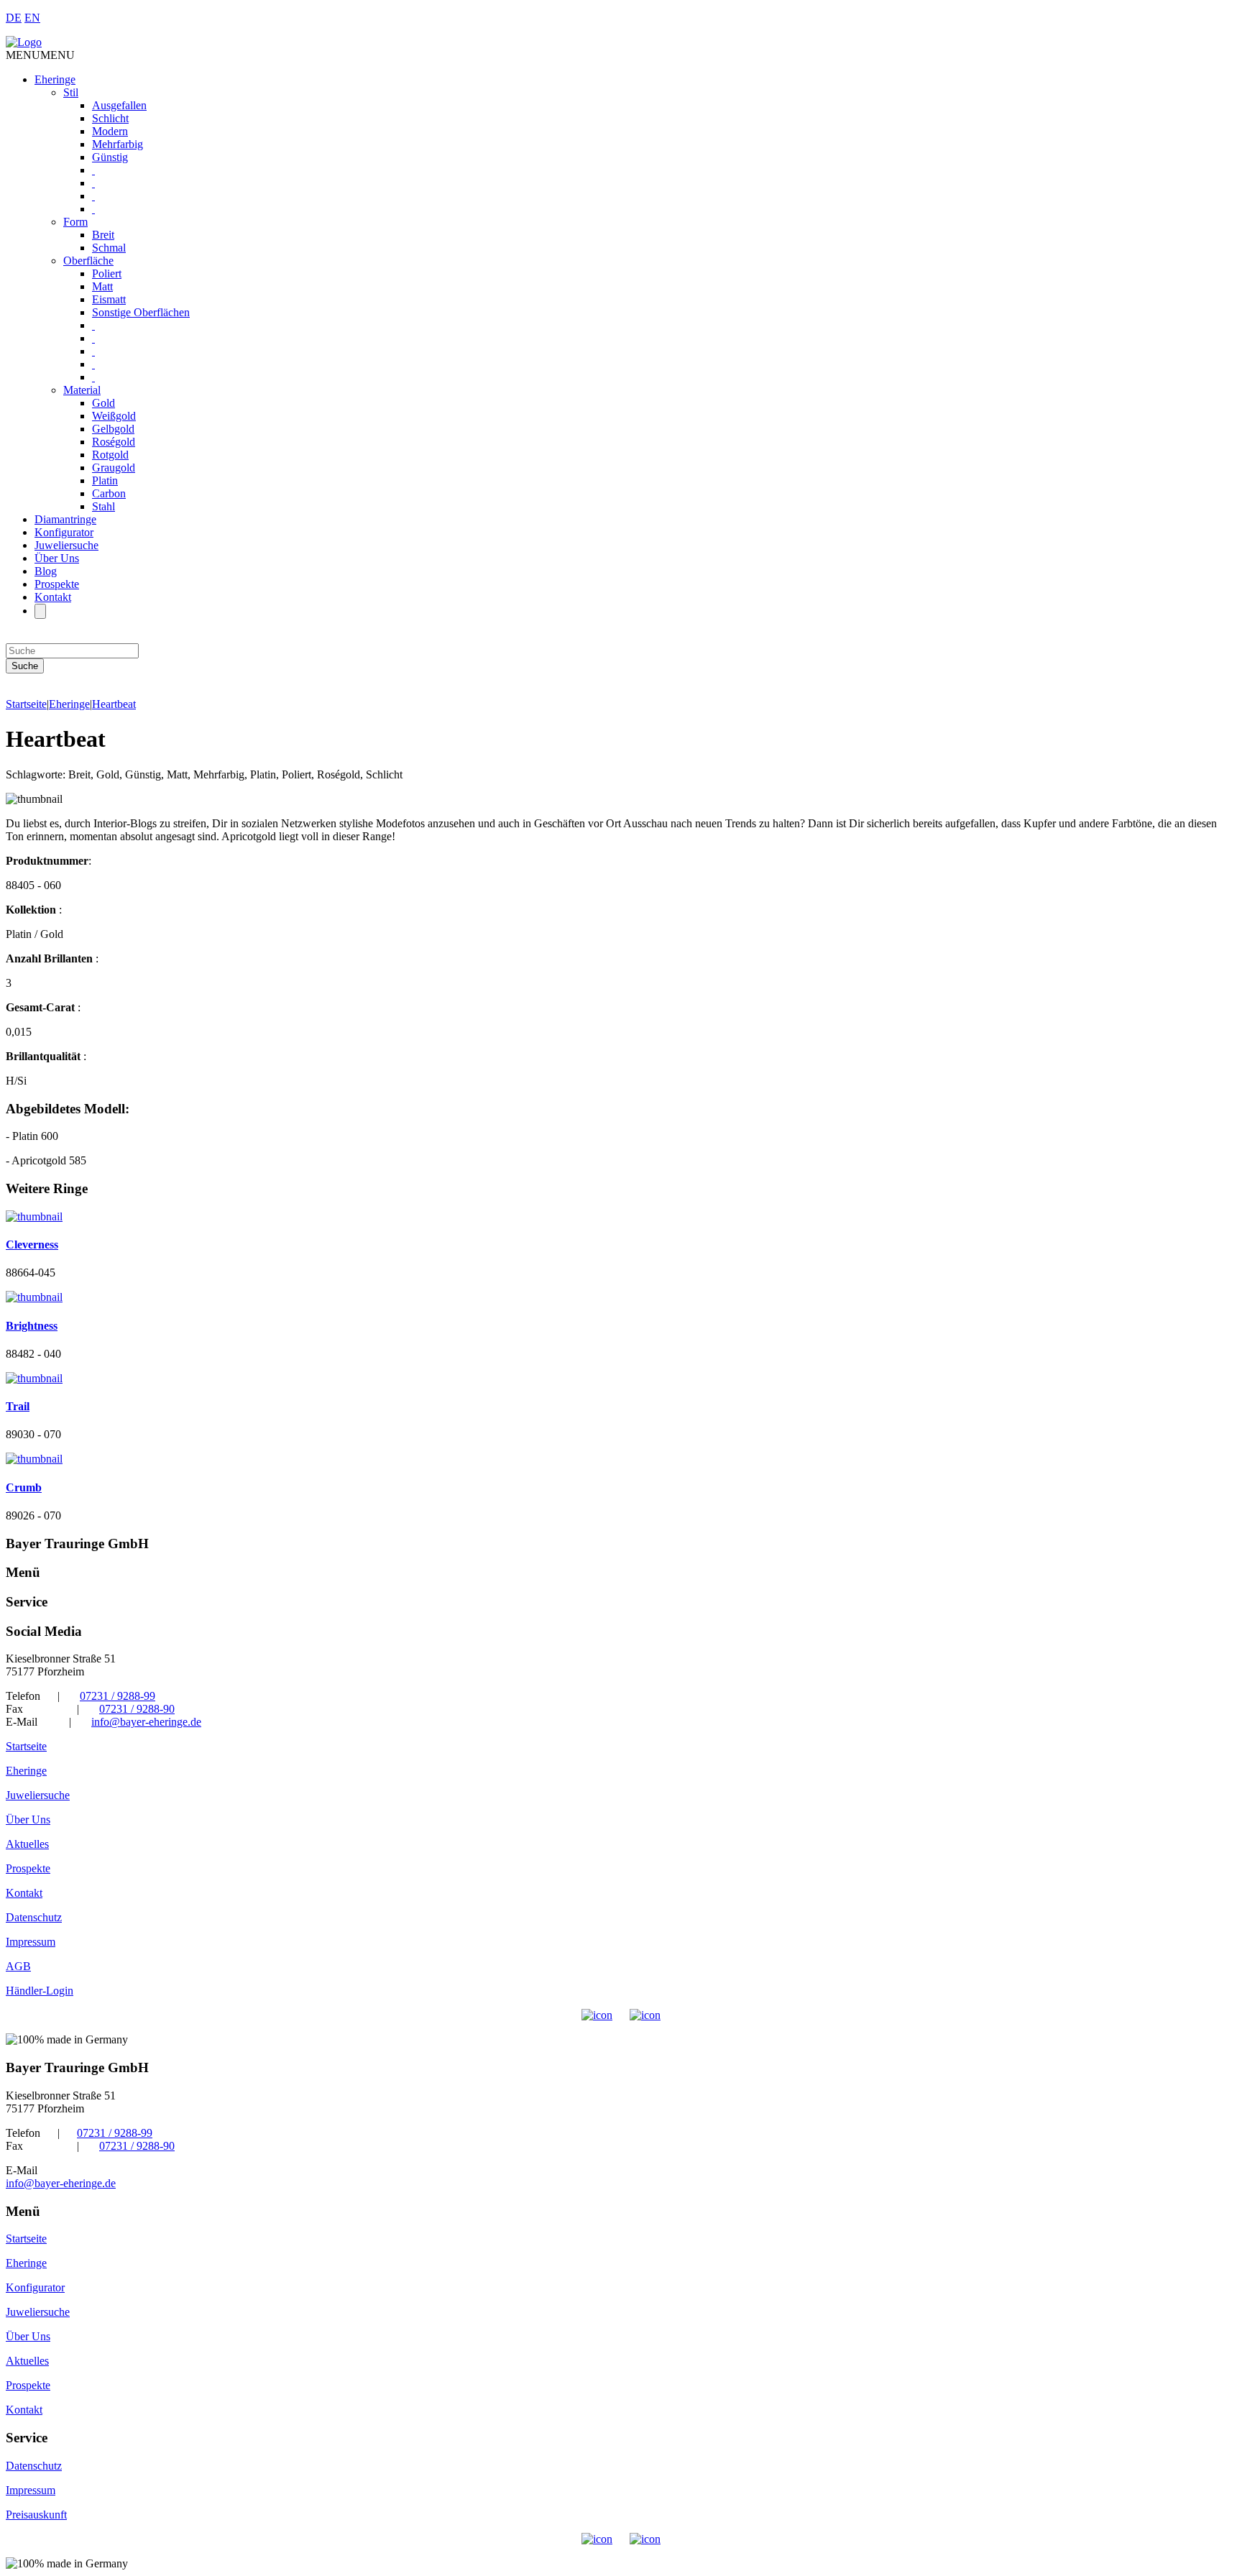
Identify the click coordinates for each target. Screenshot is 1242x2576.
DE (14, 18)
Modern (110, 131)
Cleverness (32, 1245)
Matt (102, 286)
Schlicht (110, 118)
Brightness (32, 1326)
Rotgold (110, 455)
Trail (18, 1406)
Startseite (26, 704)
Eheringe (55, 79)
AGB (18, 1966)
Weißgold (114, 416)
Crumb (24, 1487)
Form (75, 222)
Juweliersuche (66, 545)
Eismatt (109, 299)
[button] (40, 55)
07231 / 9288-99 (118, 1696)
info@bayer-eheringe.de (146, 1722)
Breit (103, 235)
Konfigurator (64, 532)
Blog (46, 571)
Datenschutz (34, 1917)
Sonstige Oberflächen (141, 312)
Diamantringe (65, 519)
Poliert (107, 273)
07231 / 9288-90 (137, 1709)
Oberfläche (88, 261)
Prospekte (57, 584)
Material (82, 390)
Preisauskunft (36, 2515)
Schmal (109, 248)
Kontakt (53, 597)
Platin (105, 480)
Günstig (110, 157)
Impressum (31, 1942)
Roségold (114, 442)
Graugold (114, 468)
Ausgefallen (119, 105)
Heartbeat (114, 704)
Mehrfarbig (118, 144)
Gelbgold (113, 429)
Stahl (103, 506)
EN (32, 18)
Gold (103, 403)
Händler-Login (40, 1991)
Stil (71, 92)
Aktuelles (27, 1844)
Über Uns (57, 558)
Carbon (109, 493)
